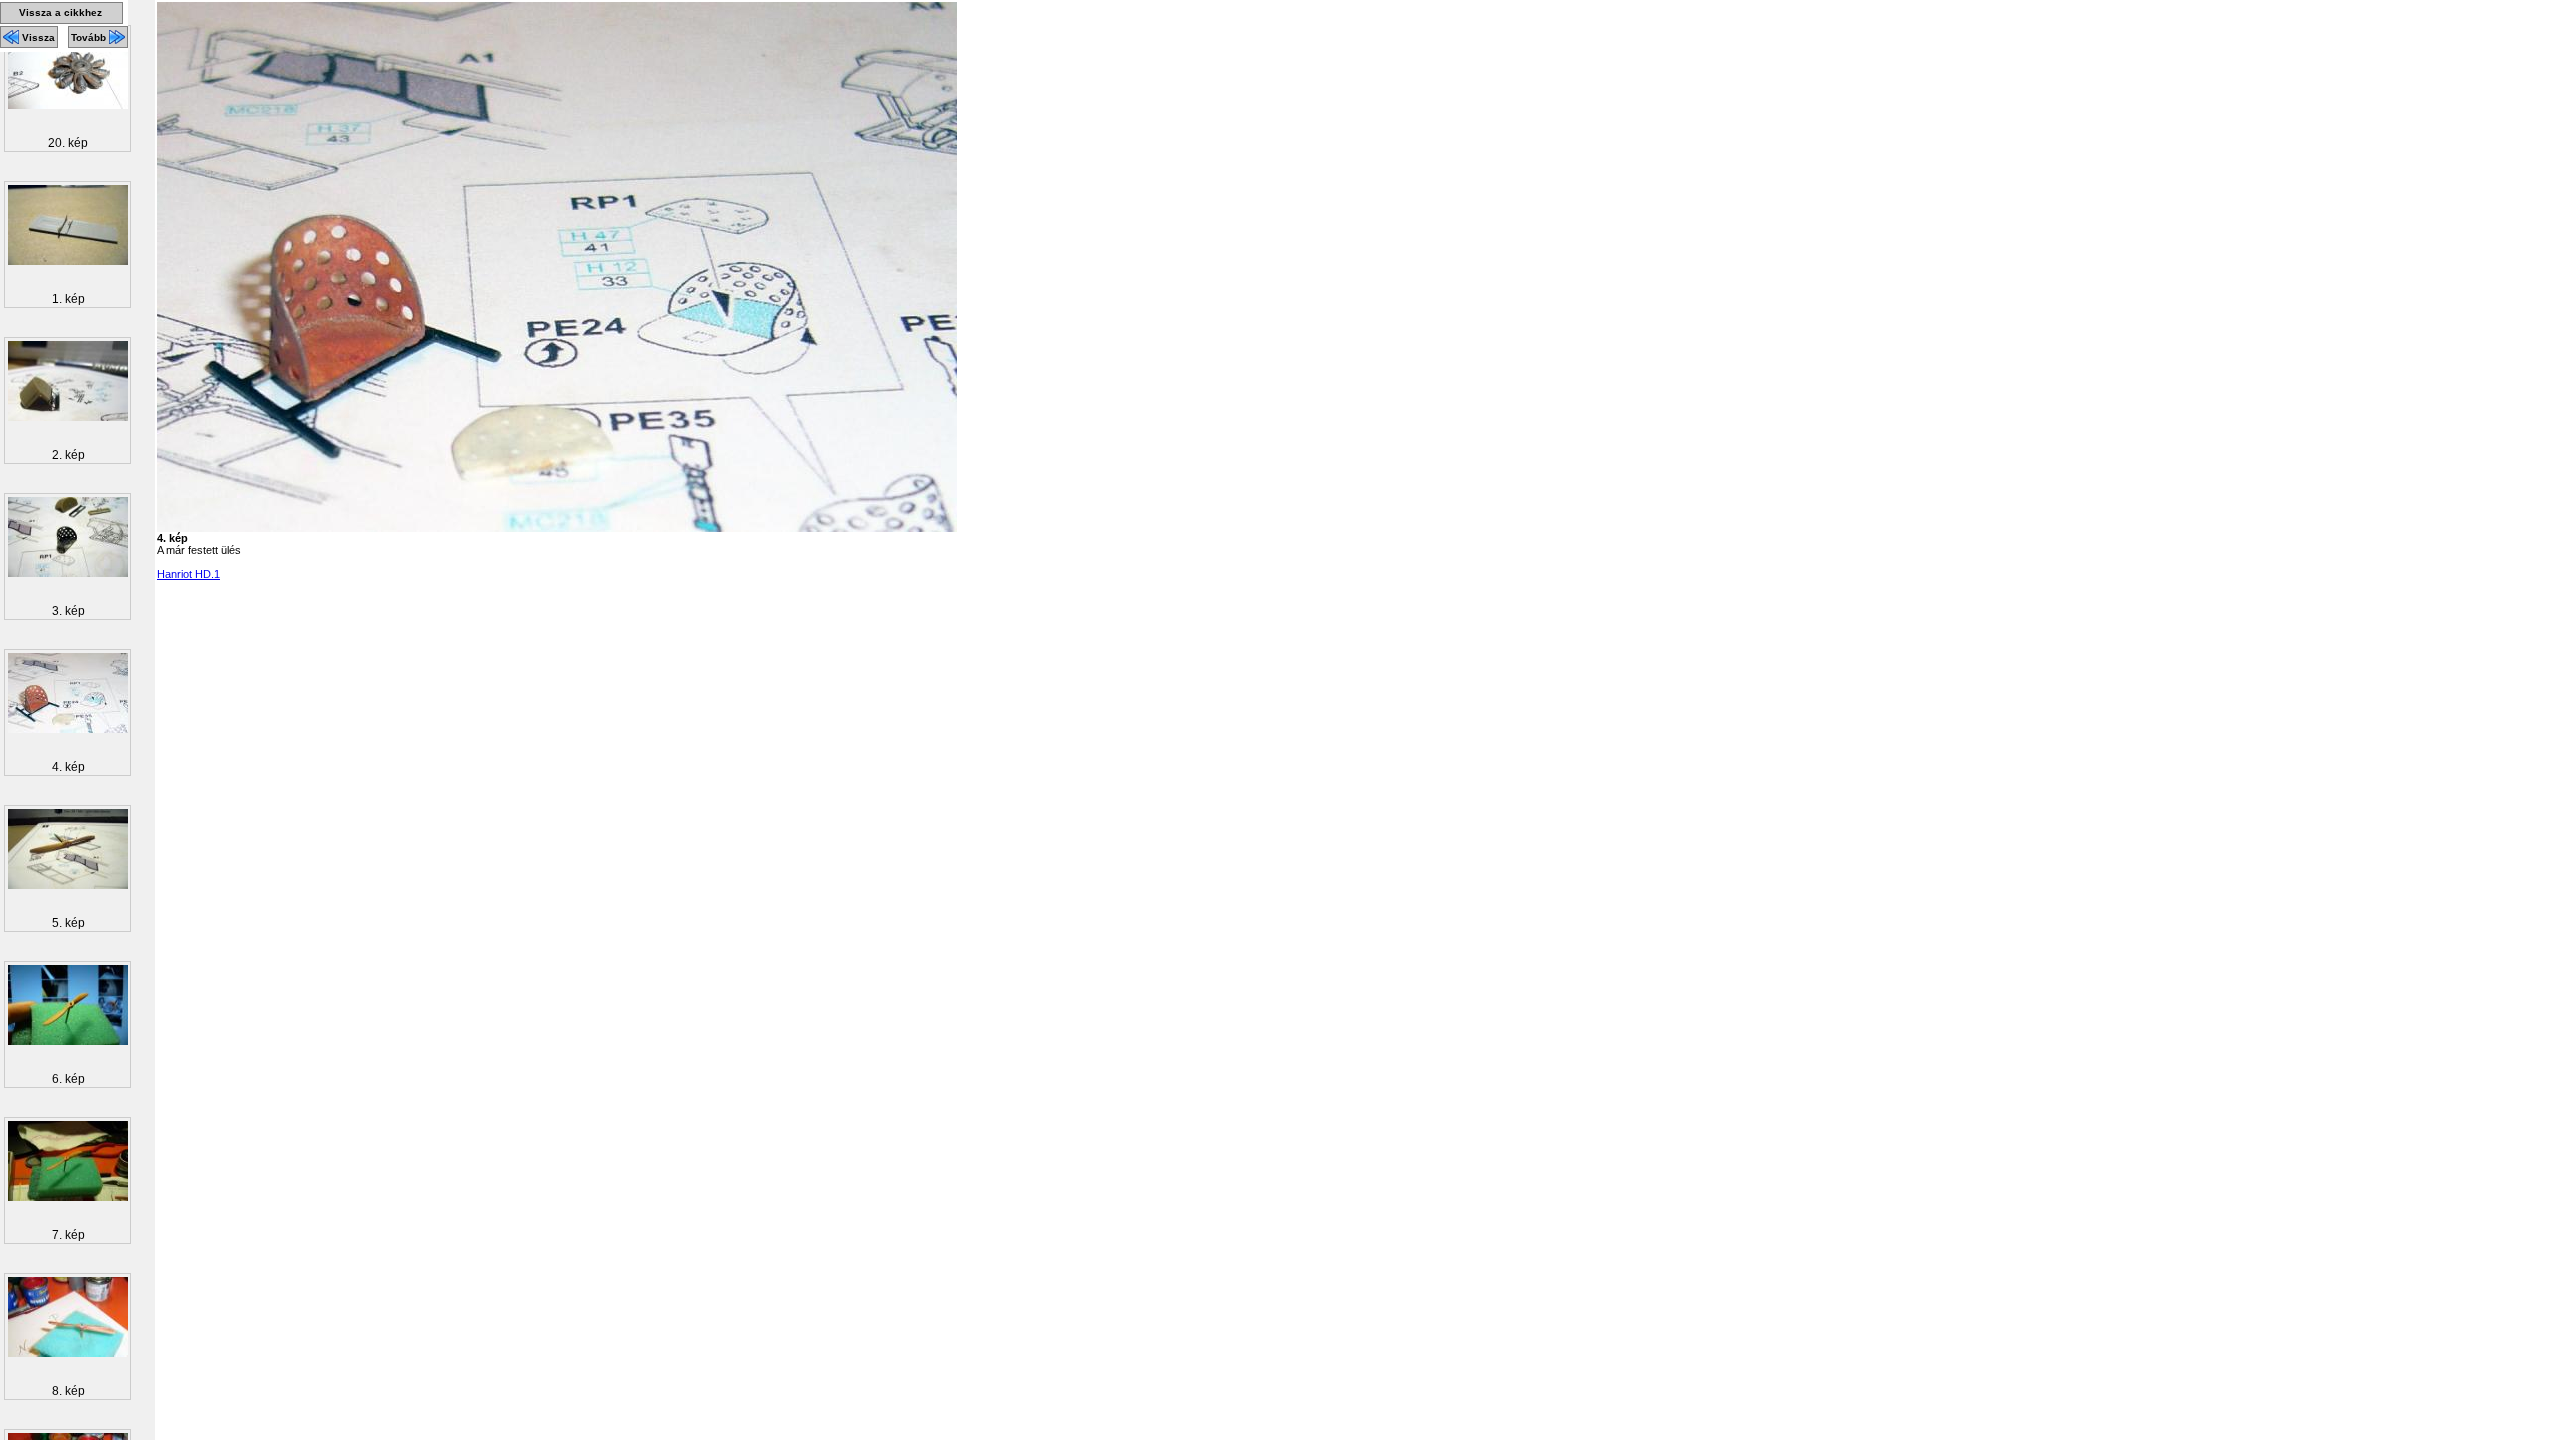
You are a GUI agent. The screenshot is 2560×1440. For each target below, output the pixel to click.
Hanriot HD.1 (188, 574)
